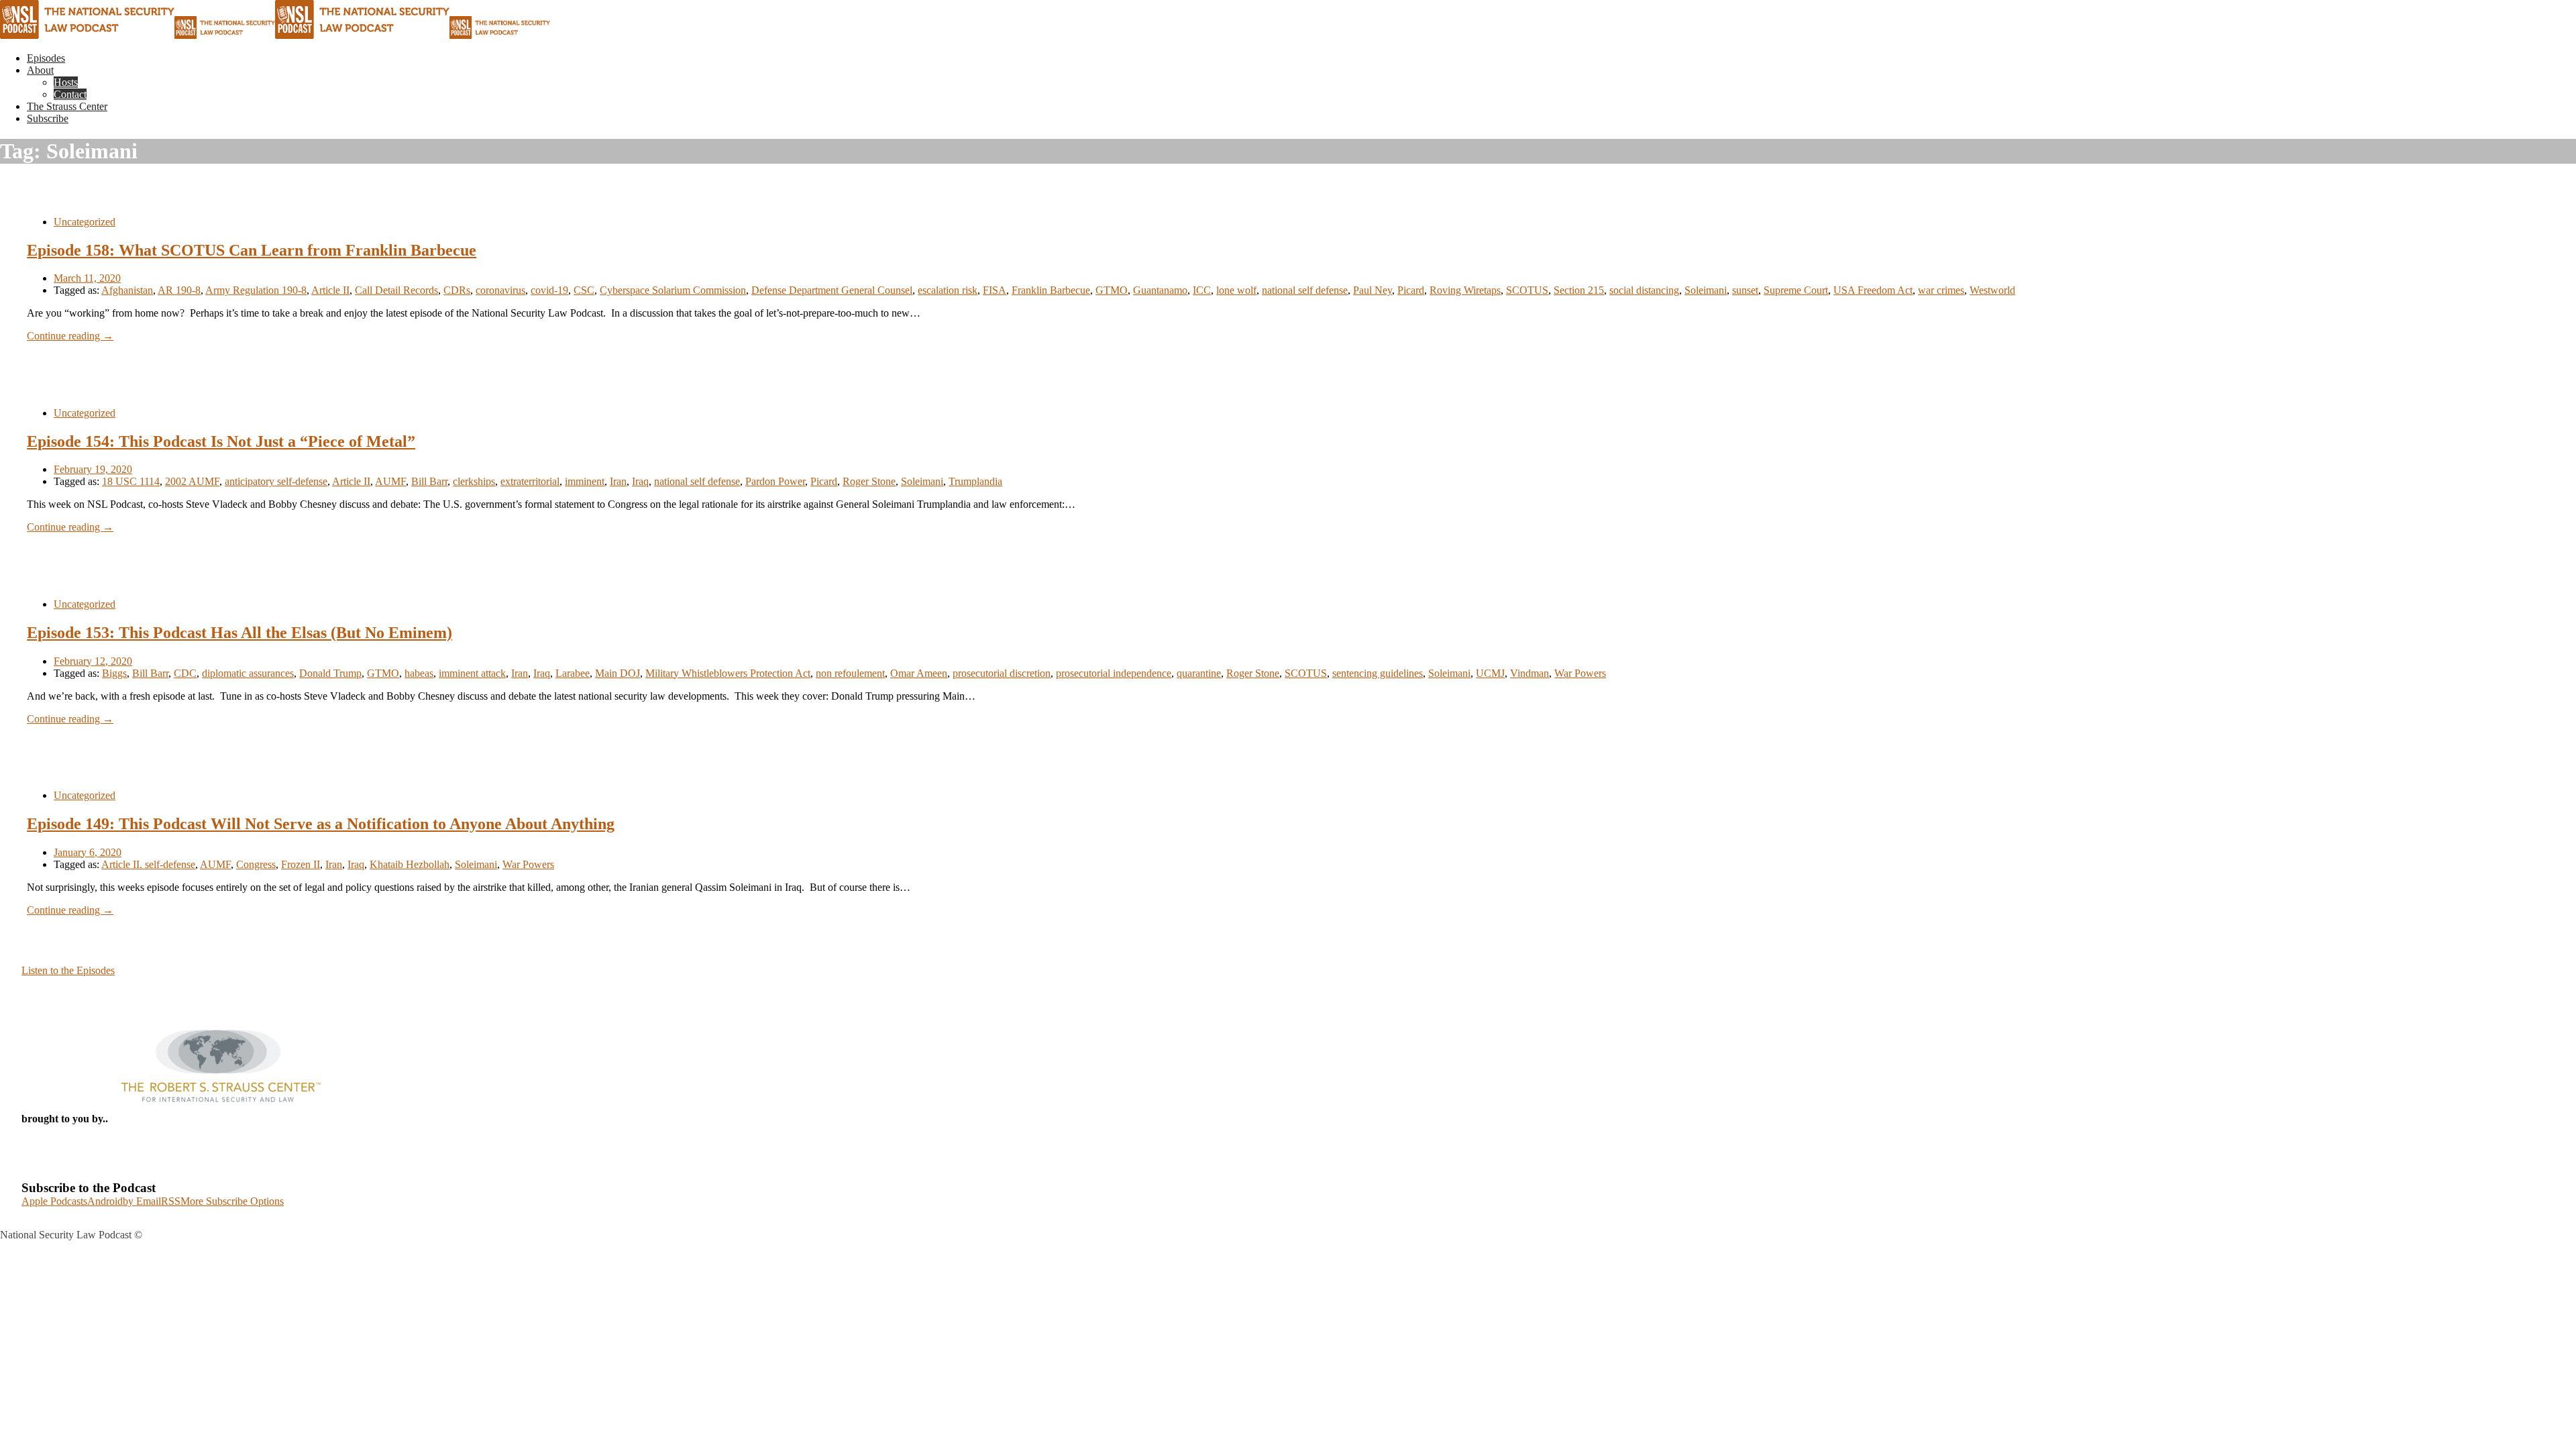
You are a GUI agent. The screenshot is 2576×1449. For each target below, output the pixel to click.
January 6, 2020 (88, 852)
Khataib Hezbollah (410, 864)
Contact (70, 94)
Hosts (66, 82)
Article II (330, 290)
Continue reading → (70, 336)
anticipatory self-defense (276, 481)
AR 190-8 (179, 290)
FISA (995, 290)
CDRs (457, 290)
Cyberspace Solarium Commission (673, 290)
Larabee (573, 673)
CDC (185, 673)
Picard (1411, 290)
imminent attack (472, 673)
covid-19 (549, 290)
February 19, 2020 (93, 469)
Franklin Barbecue (1051, 290)
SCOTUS (1527, 290)
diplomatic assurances (248, 673)
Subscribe (48, 118)
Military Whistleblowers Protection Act (728, 673)
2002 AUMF (192, 481)
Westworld (1992, 290)
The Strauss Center (67, 106)
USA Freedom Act (1873, 290)
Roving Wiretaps (1465, 290)
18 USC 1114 (131, 481)
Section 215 (1579, 290)
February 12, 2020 (93, 661)
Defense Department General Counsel (832, 290)
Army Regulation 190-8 (256, 290)
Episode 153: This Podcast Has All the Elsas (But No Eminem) (239, 633)
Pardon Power (775, 481)
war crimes (1941, 290)
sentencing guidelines (1378, 673)
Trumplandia (975, 481)
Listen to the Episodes (68, 970)
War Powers (1580, 673)
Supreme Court (1796, 290)
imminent (585, 481)
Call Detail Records (396, 290)
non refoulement (850, 673)
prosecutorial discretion (1002, 673)
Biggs (114, 673)
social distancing (1644, 290)
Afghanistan (127, 290)
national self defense (1305, 290)
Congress (256, 864)
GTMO (1112, 290)
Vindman (1529, 673)
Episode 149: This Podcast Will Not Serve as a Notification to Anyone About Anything (321, 824)
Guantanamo (1160, 290)
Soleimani (1706, 290)
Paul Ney (1373, 290)
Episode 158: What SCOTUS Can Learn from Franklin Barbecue (252, 250)
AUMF (390, 481)
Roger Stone (869, 481)
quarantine (1199, 673)
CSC (584, 290)
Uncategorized (85, 222)
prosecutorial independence (1114, 673)
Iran (618, 481)
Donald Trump (330, 673)
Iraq (640, 481)
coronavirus (500, 290)
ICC (1202, 290)
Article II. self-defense (148, 864)
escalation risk (948, 290)
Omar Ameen (919, 673)
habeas (419, 673)
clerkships (474, 481)
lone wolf (1236, 290)
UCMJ (1490, 673)
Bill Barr (429, 481)
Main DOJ (618, 673)
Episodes (46, 58)
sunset (1745, 290)
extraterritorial (530, 481)
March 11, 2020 (87, 278)
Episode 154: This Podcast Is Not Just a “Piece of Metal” (221, 441)
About (40, 70)
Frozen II (301, 864)
